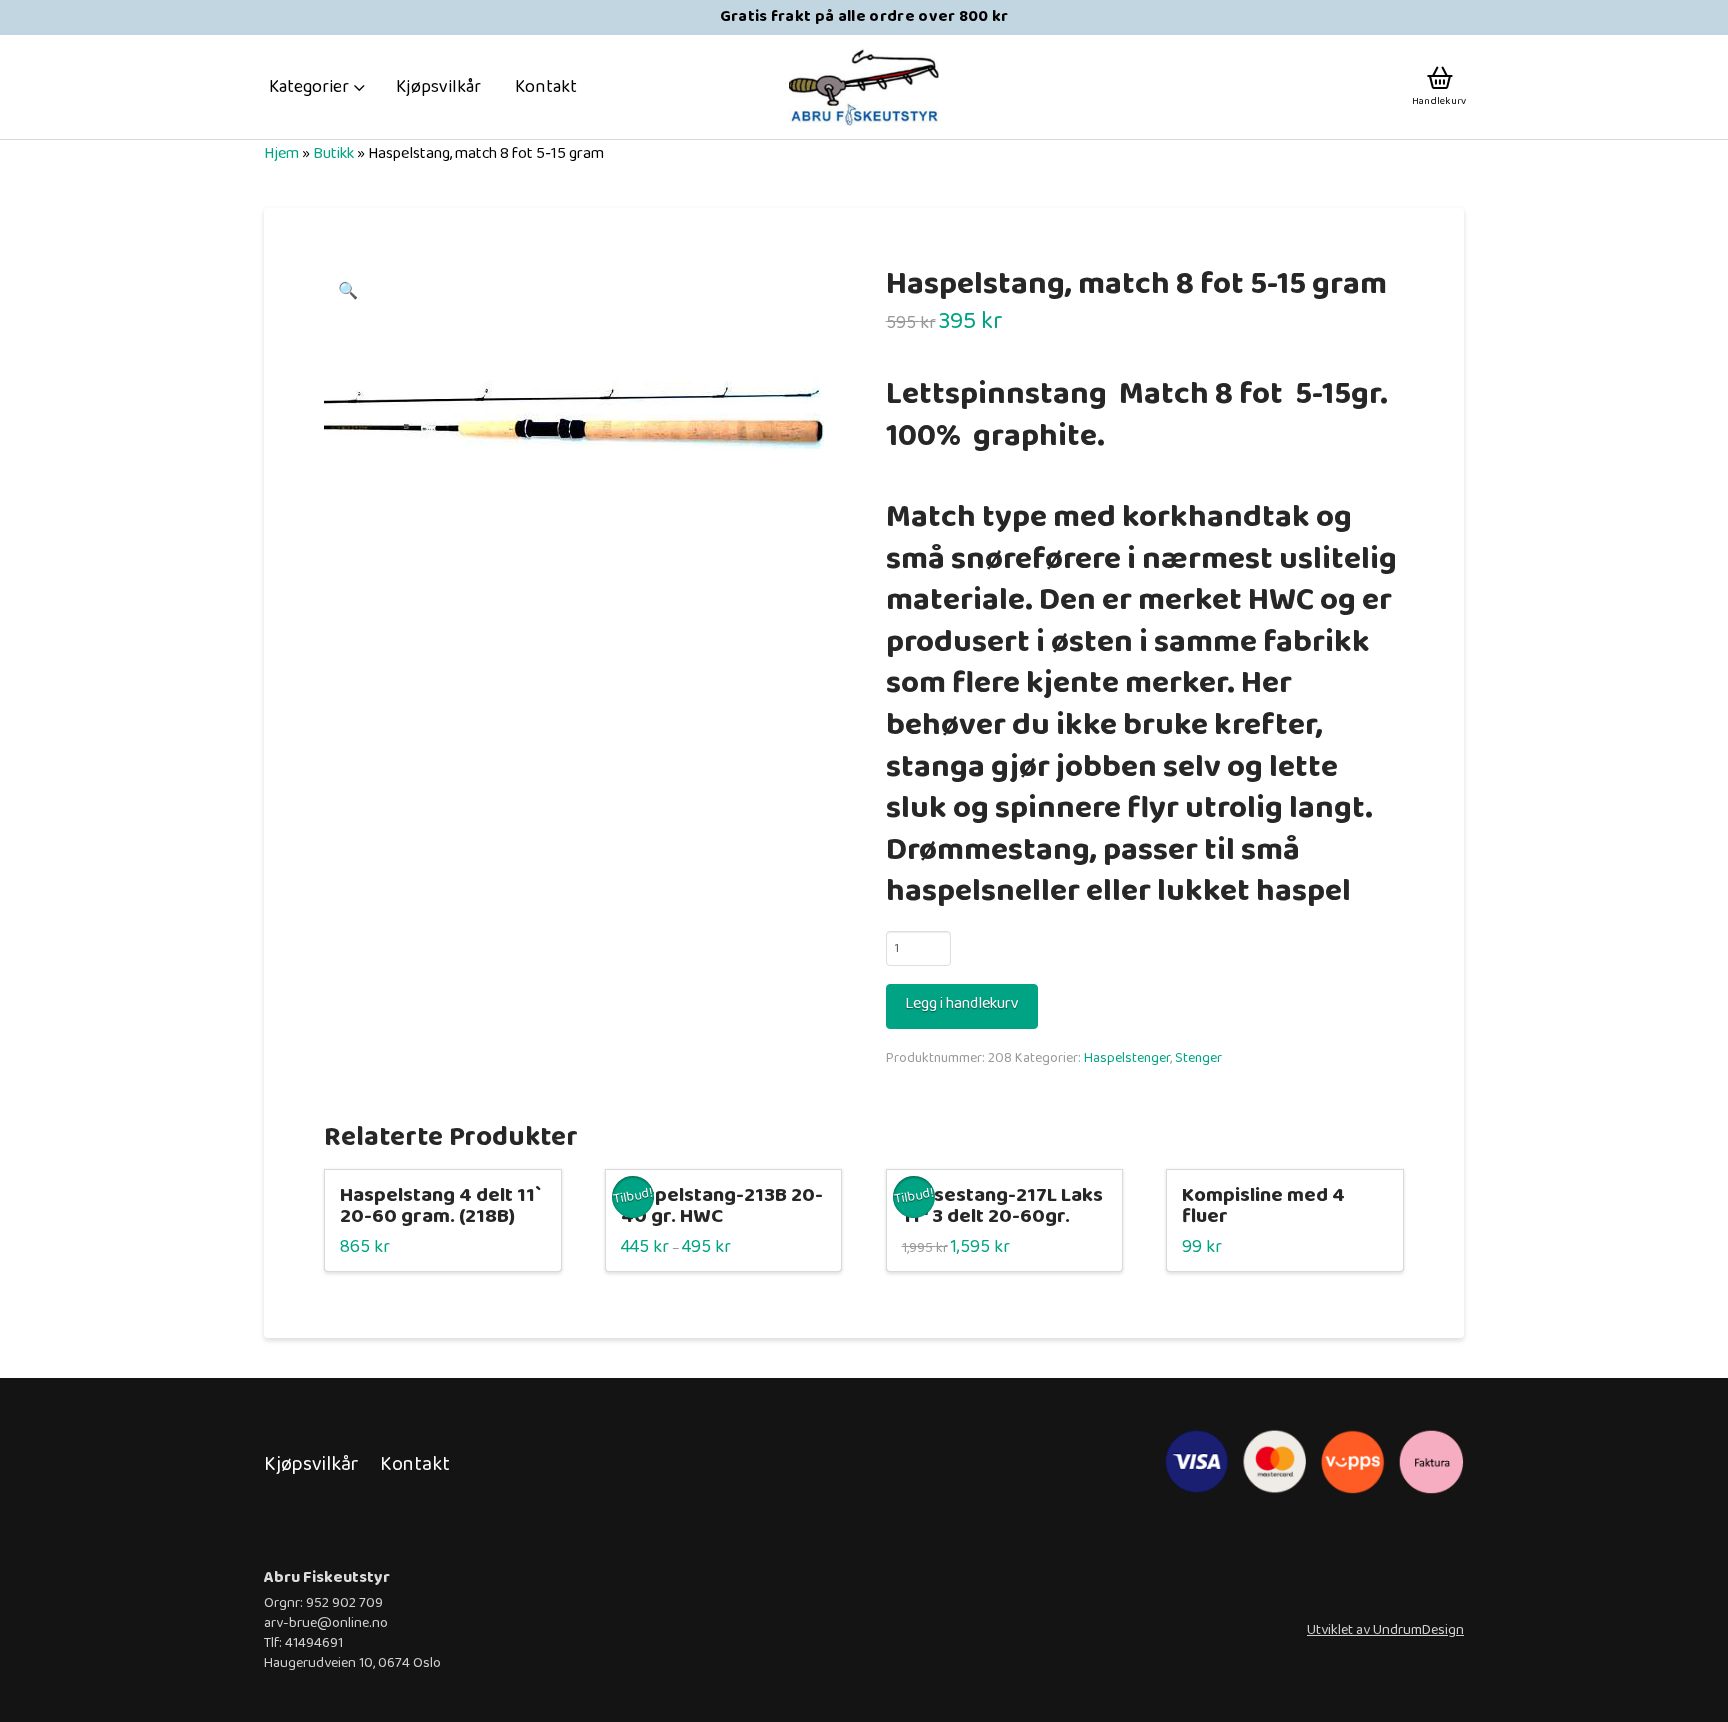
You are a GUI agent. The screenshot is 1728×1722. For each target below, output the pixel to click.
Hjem (281, 153)
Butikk (333, 153)
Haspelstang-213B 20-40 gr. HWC (722, 1206)
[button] (317, 87)
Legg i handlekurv (962, 1003)
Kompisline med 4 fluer (1263, 1206)
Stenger (1198, 1058)
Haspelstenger (1127, 1058)
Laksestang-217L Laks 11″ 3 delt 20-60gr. (1002, 1206)
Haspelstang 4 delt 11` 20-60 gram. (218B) (440, 1206)
